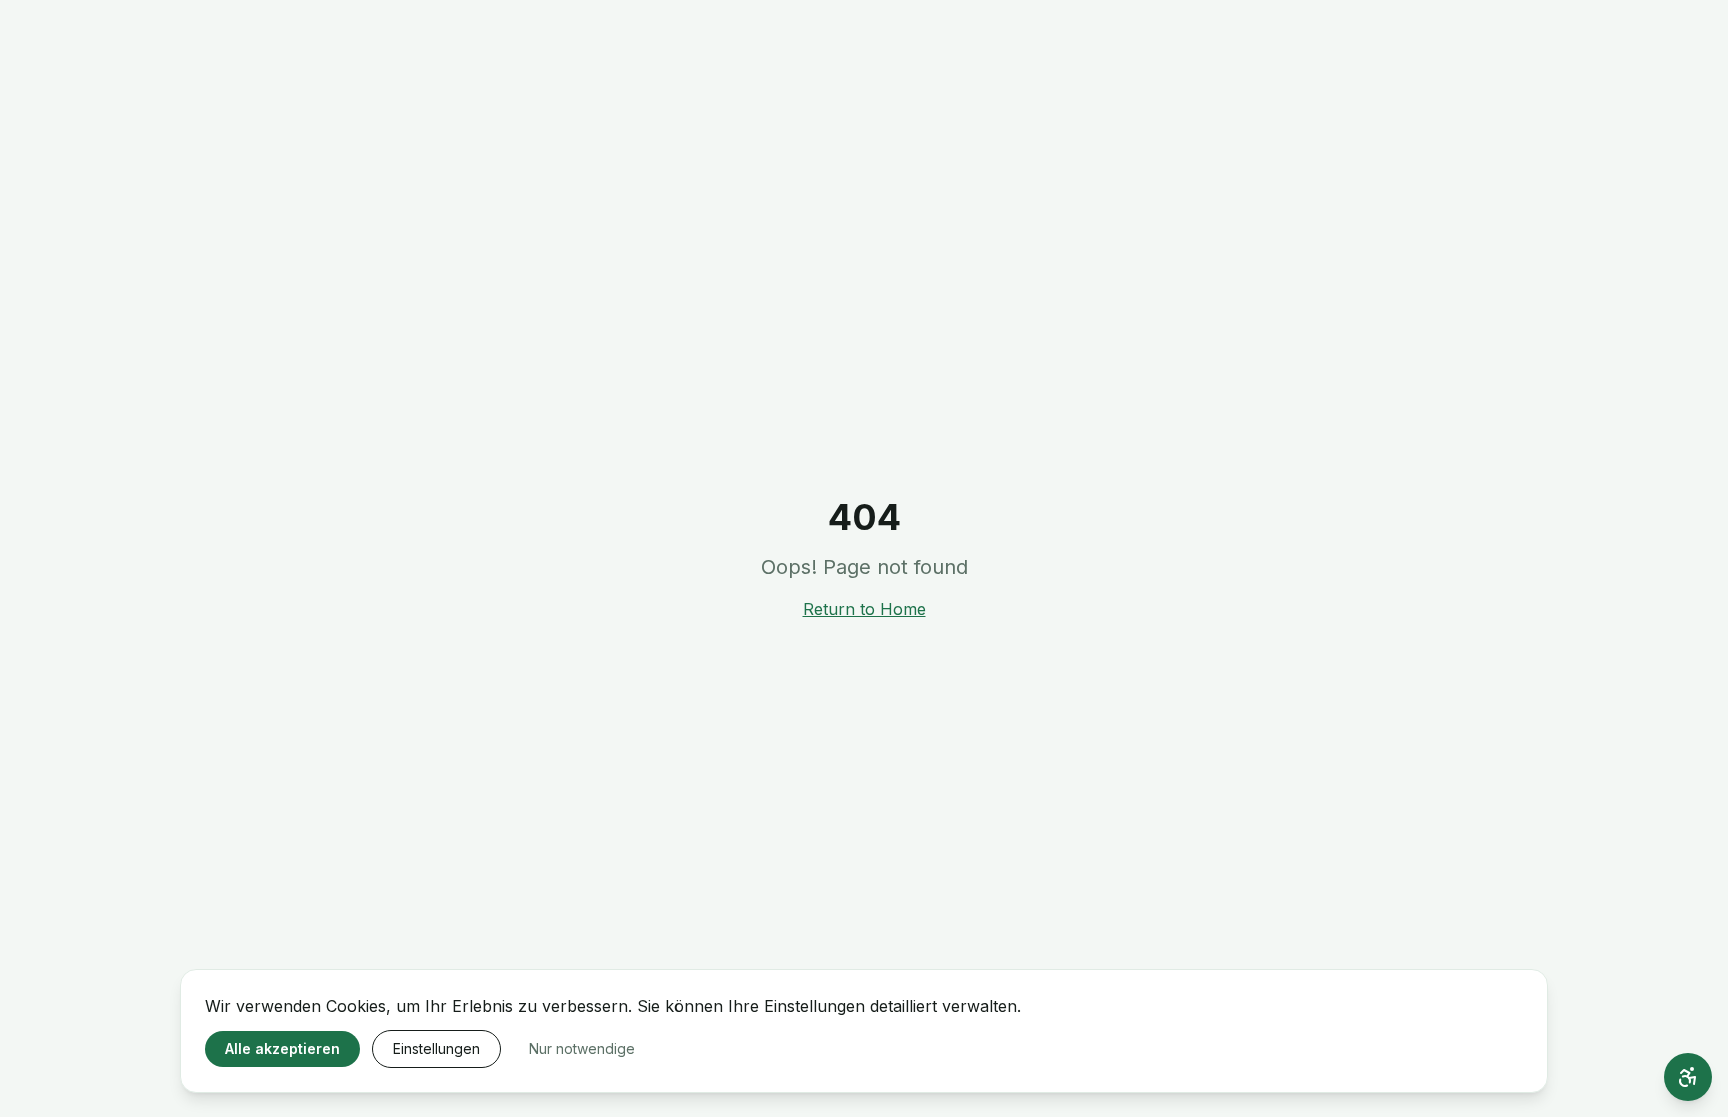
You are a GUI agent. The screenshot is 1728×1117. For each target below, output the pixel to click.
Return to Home (864, 609)
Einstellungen (436, 1048)
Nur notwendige (582, 1048)
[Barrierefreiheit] (1688, 1077)
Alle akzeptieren (282, 1048)
